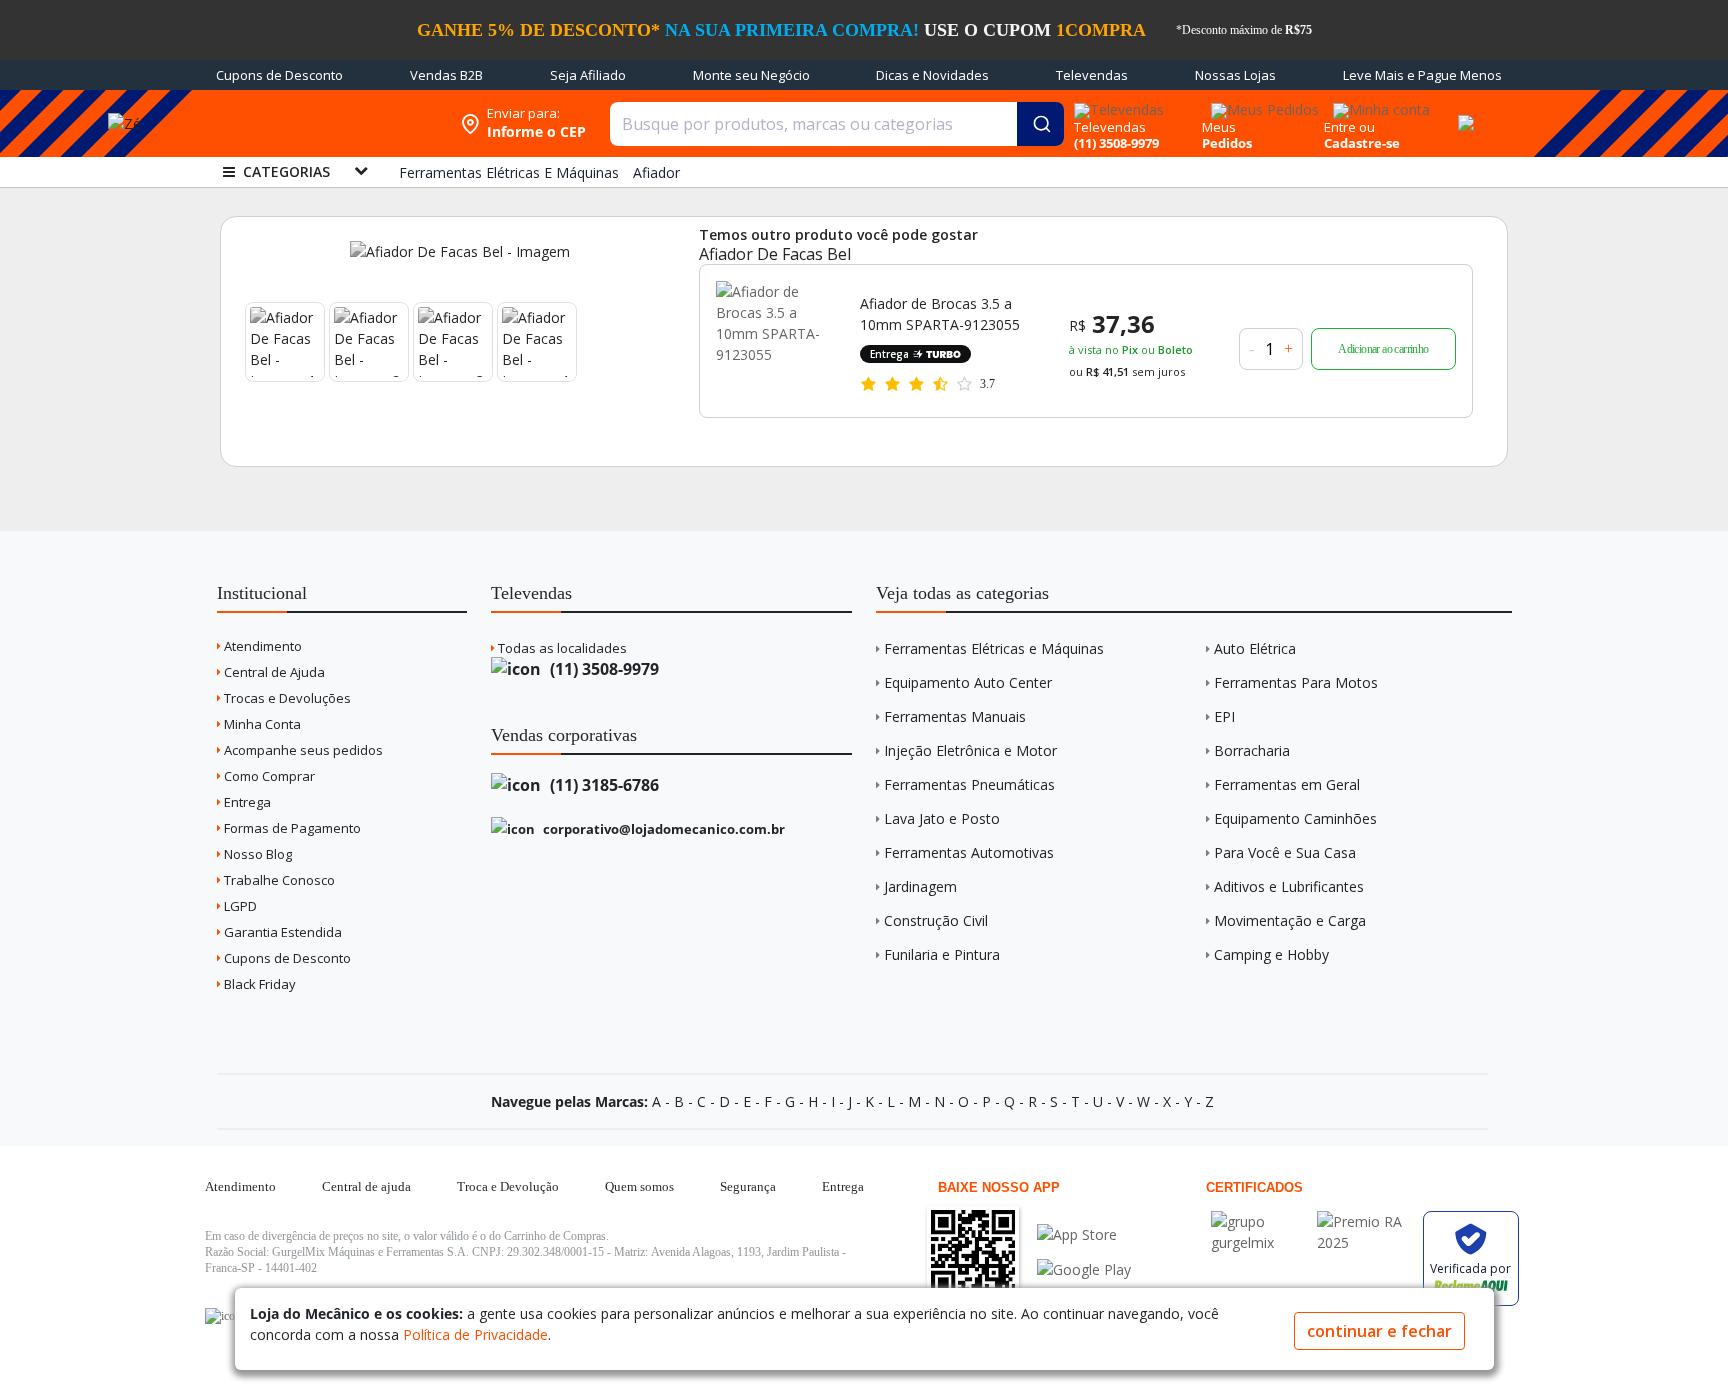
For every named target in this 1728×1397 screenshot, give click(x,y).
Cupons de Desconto (279, 75)
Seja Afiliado (588, 75)
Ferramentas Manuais (955, 716)
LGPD (239, 906)
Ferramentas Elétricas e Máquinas (994, 648)
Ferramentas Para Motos (1296, 682)
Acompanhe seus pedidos (302, 750)
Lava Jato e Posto (942, 818)
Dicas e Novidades (932, 75)
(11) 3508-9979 (602, 669)
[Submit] (1040, 124)
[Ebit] (1259, 1221)
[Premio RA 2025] (1365, 1221)
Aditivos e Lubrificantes (1289, 886)
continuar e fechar (1379, 1331)
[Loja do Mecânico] (321, 123)
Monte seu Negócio (751, 75)
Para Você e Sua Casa (1285, 852)
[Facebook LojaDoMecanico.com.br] (223, 1316)
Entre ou (1349, 127)
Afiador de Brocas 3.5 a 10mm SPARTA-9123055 (940, 314)
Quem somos (639, 1186)
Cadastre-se (1362, 143)
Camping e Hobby (1271, 954)
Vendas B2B (446, 75)
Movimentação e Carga (1290, 920)
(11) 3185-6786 (602, 785)
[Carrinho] (1463, 112)
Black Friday (258, 984)
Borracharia (1252, 750)
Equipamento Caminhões (1295, 818)
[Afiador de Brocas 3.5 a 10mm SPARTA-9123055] (776, 341)
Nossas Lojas (1235, 75)
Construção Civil (936, 920)
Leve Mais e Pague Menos (1422, 75)
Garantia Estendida (281, 932)
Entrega (246, 802)
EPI (1224, 716)
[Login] (1378, 103)
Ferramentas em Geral (1287, 784)
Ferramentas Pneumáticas (969, 784)
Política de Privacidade (475, 1334)
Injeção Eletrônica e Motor (970, 750)
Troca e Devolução (508, 1186)
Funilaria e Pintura (942, 954)
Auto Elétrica (1255, 648)
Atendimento (261, 646)
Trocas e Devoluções (286, 698)
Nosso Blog (256, 854)
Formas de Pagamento (291, 828)
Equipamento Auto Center (968, 682)
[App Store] (1084, 1234)
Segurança (748, 1186)
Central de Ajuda (273, 672)
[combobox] (837, 124)
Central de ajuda (366, 1186)
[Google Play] (1084, 1269)
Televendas (1092, 75)
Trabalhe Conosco (278, 880)
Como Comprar (268, 776)
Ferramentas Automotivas (969, 852)
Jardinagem (920, 886)
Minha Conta (261, 724)
